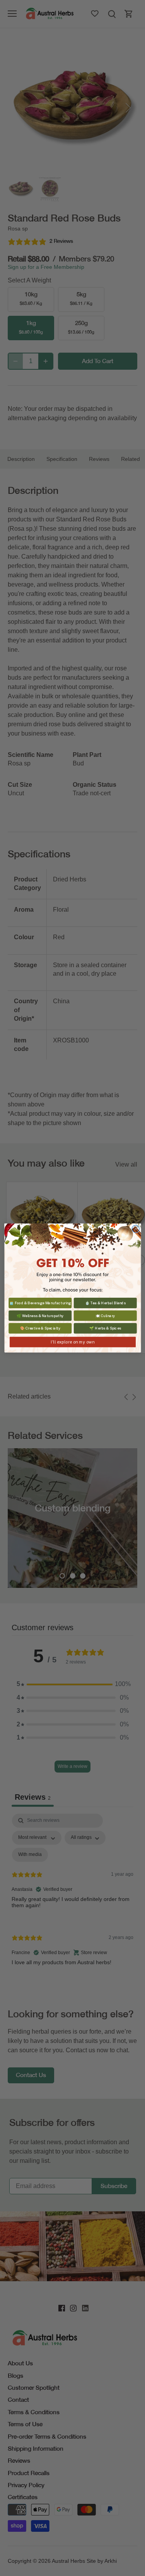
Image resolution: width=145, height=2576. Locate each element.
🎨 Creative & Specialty (40, 1328)
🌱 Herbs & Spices (105, 1328)
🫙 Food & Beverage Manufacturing (40, 1303)
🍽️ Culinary (105, 1316)
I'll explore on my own (72, 1342)
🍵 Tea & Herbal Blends (105, 1303)
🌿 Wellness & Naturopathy (40, 1316)
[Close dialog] (136, 1229)
